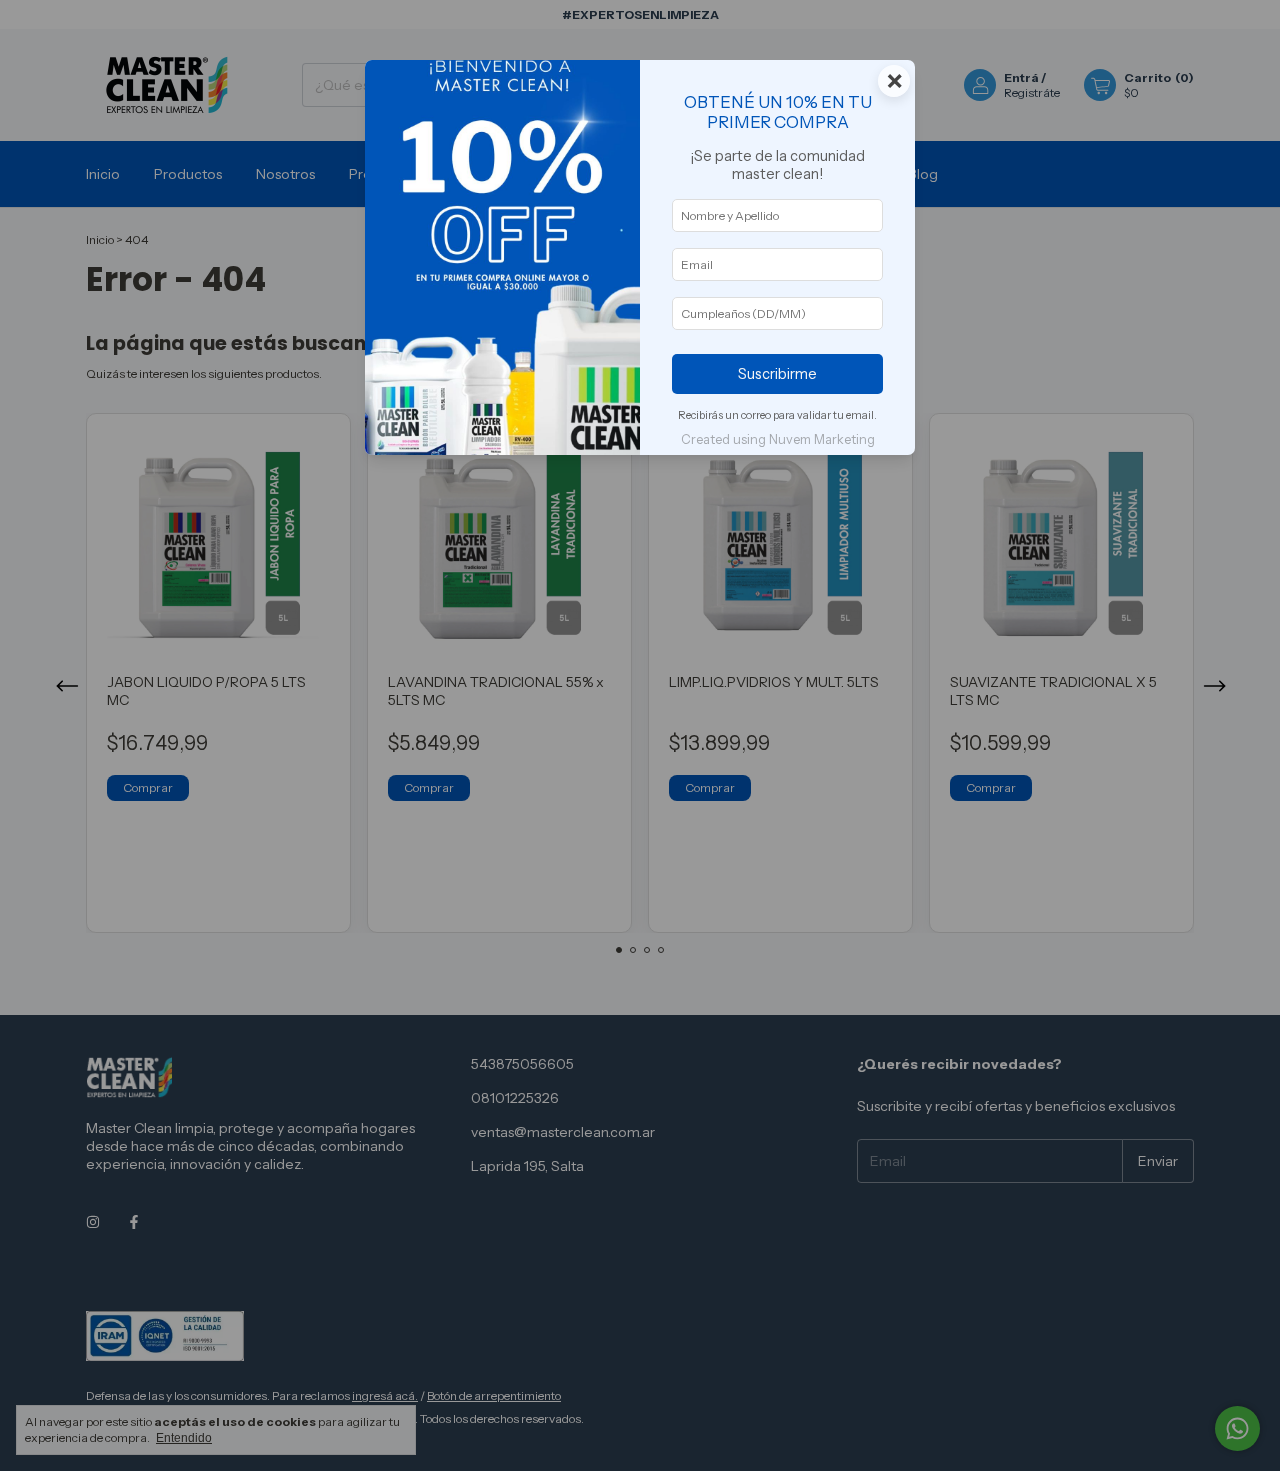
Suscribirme (777, 374)
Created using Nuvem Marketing (778, 439)
